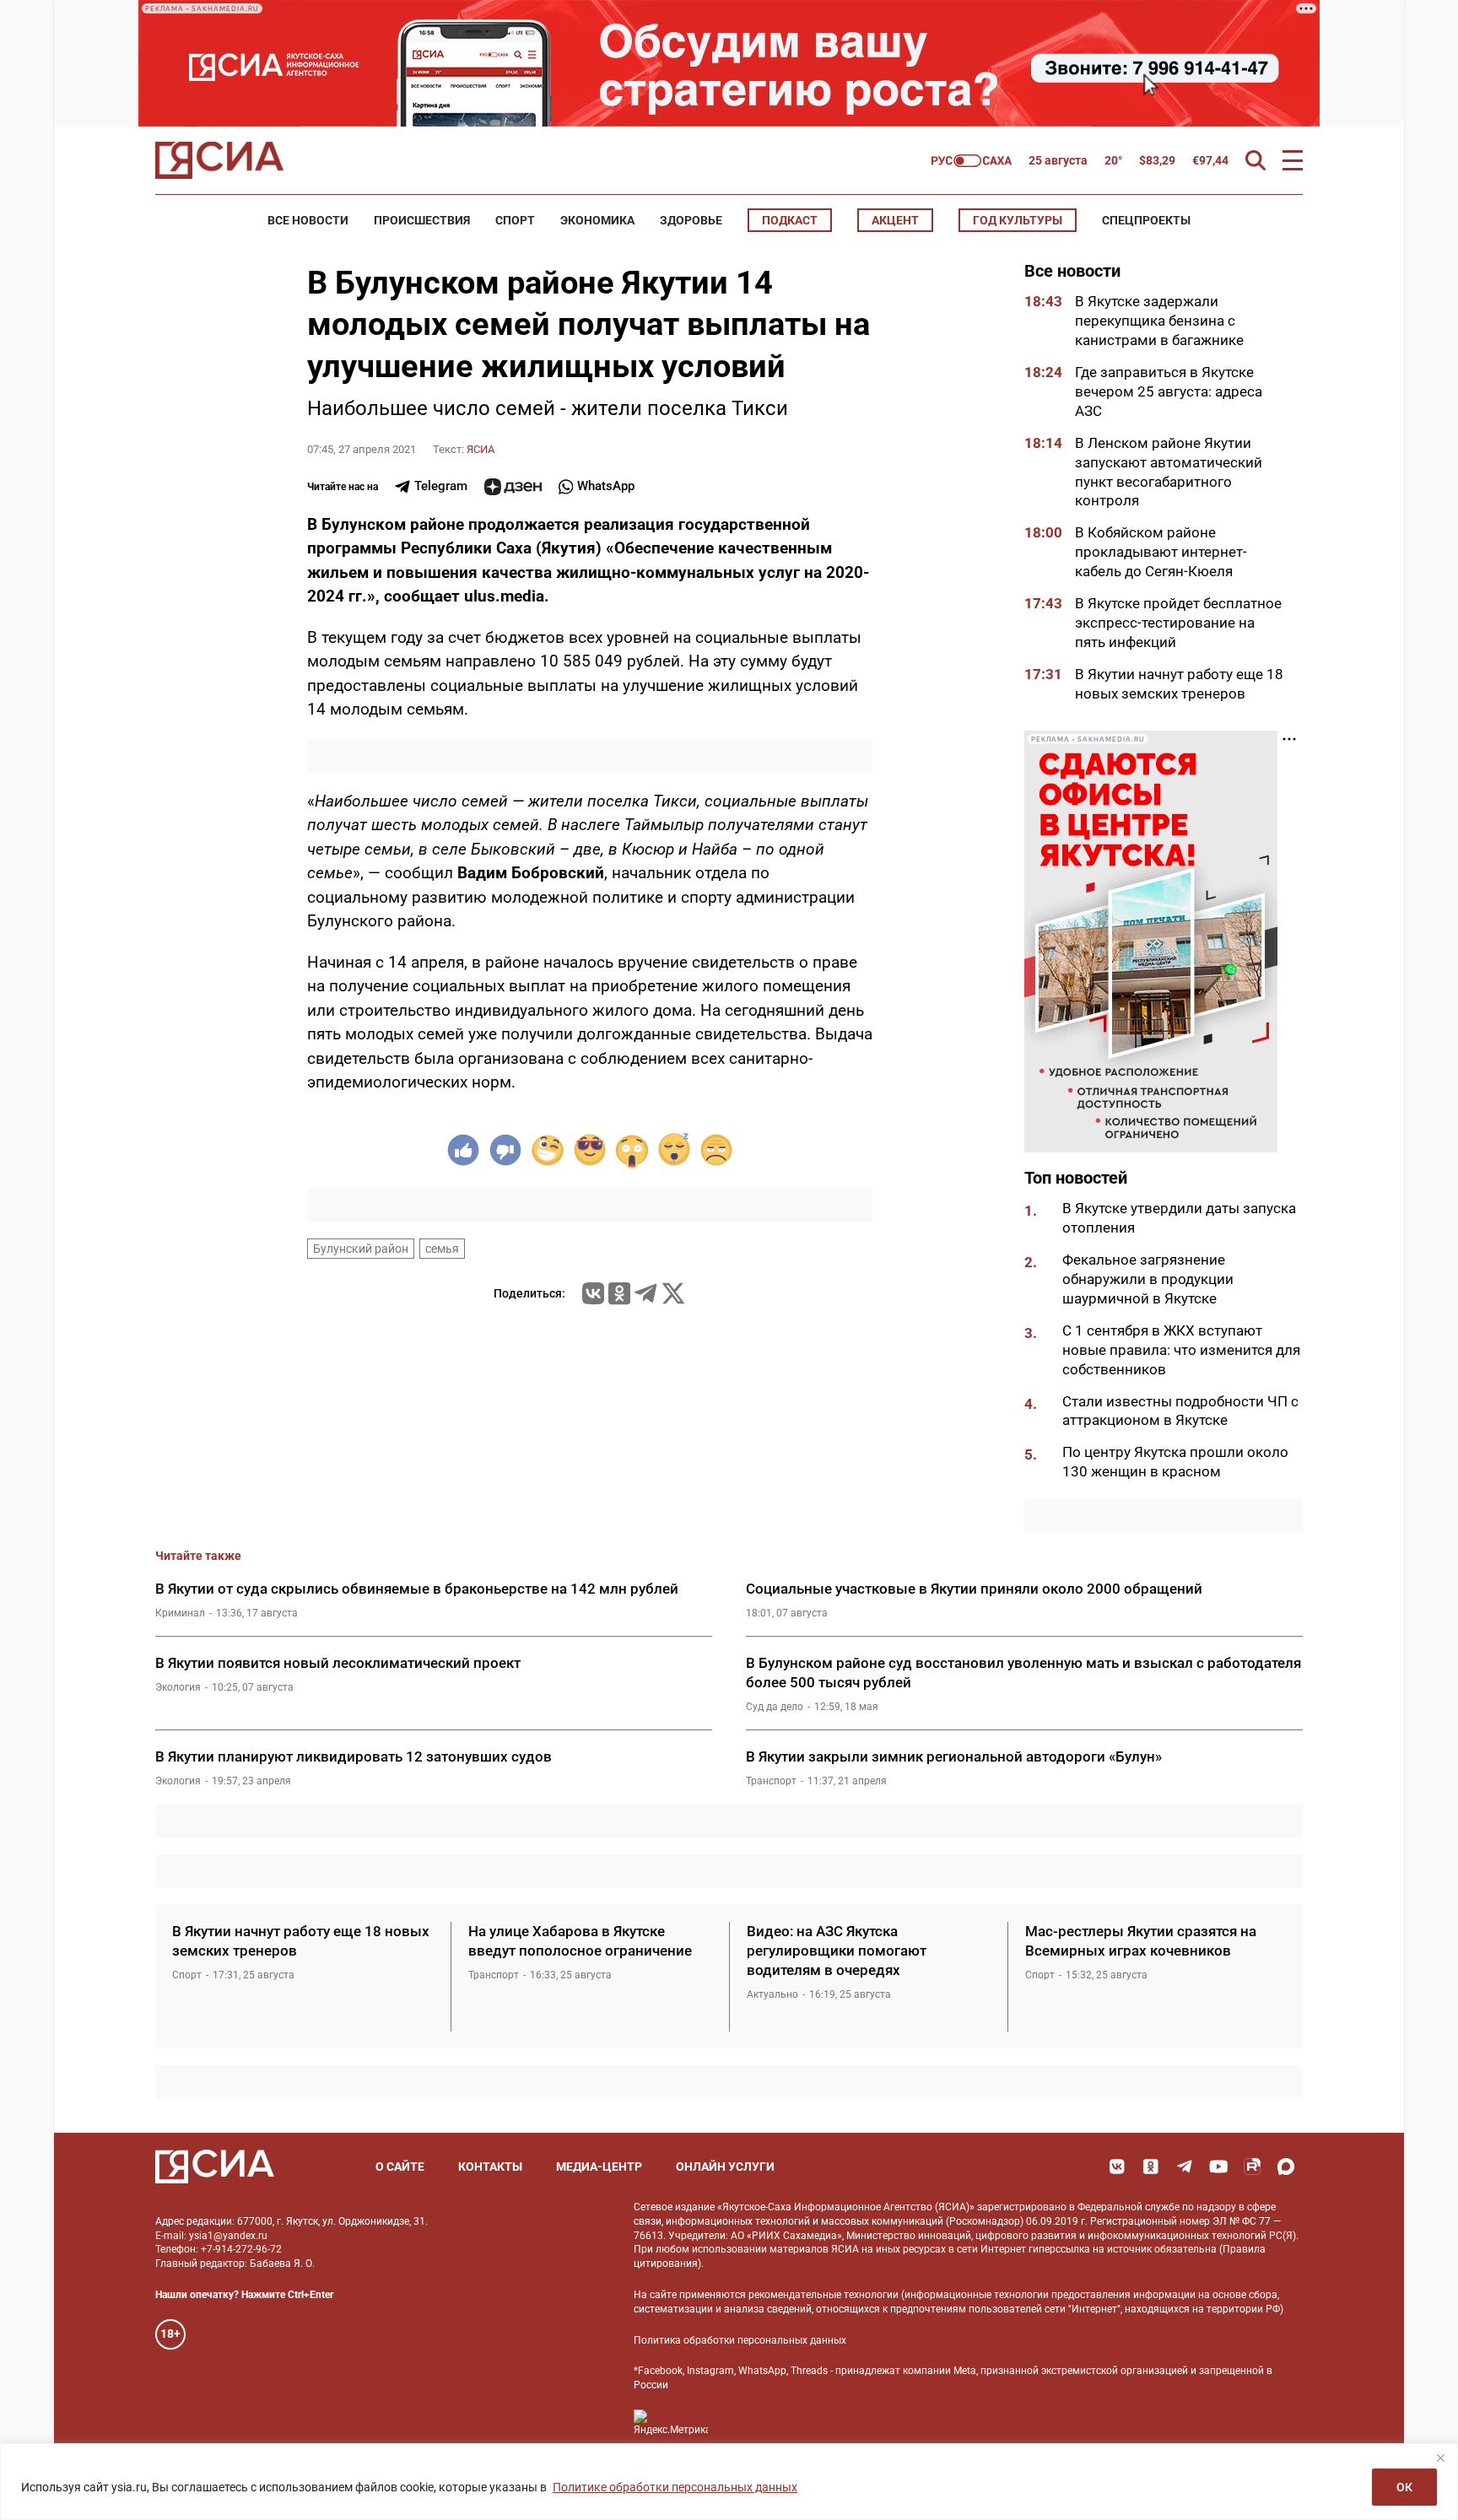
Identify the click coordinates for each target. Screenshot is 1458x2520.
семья (442, 1249)
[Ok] (1151, 2167)
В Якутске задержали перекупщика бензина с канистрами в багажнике (1159, 321)
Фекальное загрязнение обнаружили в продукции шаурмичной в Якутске (1148, 1279)
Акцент (895, 220)
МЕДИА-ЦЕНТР (599, 2167)
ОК (1404, 2487)
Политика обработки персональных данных (740, 2340)
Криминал (180, 1613)
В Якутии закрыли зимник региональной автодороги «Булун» (954, 1756)
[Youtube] (1218, 2167)
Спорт (515, 220)
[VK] (1117, 2167)
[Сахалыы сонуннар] (972, 161)
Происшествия (422, 220)
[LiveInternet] (738, 2423)
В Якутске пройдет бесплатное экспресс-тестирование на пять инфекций (1178, 623)
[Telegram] (645, 1293)
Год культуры (1018, 220)
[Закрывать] (1440, 2458)
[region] (729, 2482)
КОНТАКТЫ (490, 2167)
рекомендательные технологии (823, 2295)
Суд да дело (775, 1707)
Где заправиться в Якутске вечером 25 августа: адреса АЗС (1169, 391)
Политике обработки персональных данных (675, 2487)
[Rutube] (1252, 2167)
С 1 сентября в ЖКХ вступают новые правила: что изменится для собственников (1181, 1350)
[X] (673, 1293)
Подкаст (790, 220)
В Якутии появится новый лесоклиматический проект (338, 1663)
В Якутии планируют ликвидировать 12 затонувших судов (354, 1756)
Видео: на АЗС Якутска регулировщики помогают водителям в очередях (837, 1951)
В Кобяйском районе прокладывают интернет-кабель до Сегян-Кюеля (1161, 552)
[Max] (1286, 2167)
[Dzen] (513, 487)
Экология (178, 1687)
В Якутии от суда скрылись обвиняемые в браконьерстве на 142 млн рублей (417, 1589)
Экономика (597, 220)
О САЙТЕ (400, 2167)
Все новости (308, 220)
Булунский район (361, 1249)
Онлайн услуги (725, 2167)
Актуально (772, 1994)
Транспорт (771, 1781)
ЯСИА (481, 449)
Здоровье (691, 220)
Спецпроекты (1146, 220)
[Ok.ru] (619, 1293)
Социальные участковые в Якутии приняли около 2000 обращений (974, 1589)
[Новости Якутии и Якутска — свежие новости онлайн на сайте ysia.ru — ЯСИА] (219, 160)
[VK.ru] (593, 1293)
